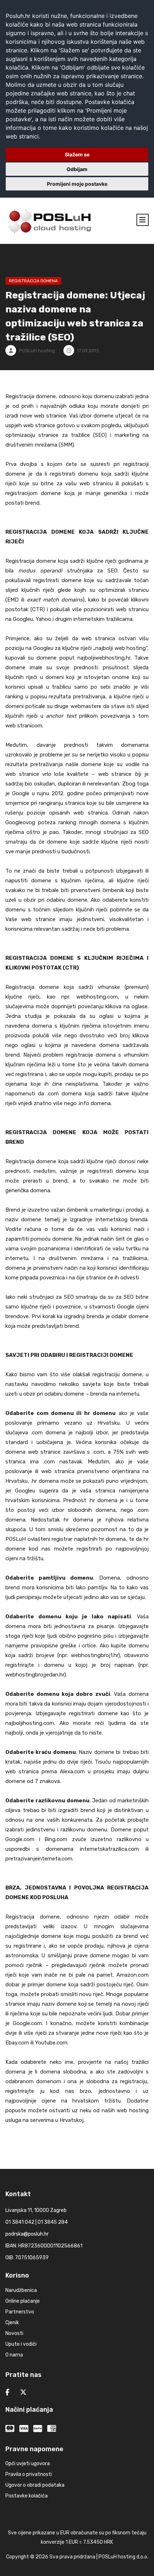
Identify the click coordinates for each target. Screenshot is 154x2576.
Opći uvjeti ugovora (28, 2464)
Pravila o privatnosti (29, 2474)
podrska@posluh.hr (27, 2234)
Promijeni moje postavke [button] (77, 184)
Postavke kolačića (27, 2496)
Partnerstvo (20, 2312)
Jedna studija (25, 1016)
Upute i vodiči (21, 2344)
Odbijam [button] (77, 169)
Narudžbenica (21, 2290)
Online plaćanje (23, 2301)
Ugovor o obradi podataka (35, 2485)
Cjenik (12, 2323)
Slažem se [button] (77, 154)
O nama (14, 2355)
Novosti (14, 2333)
